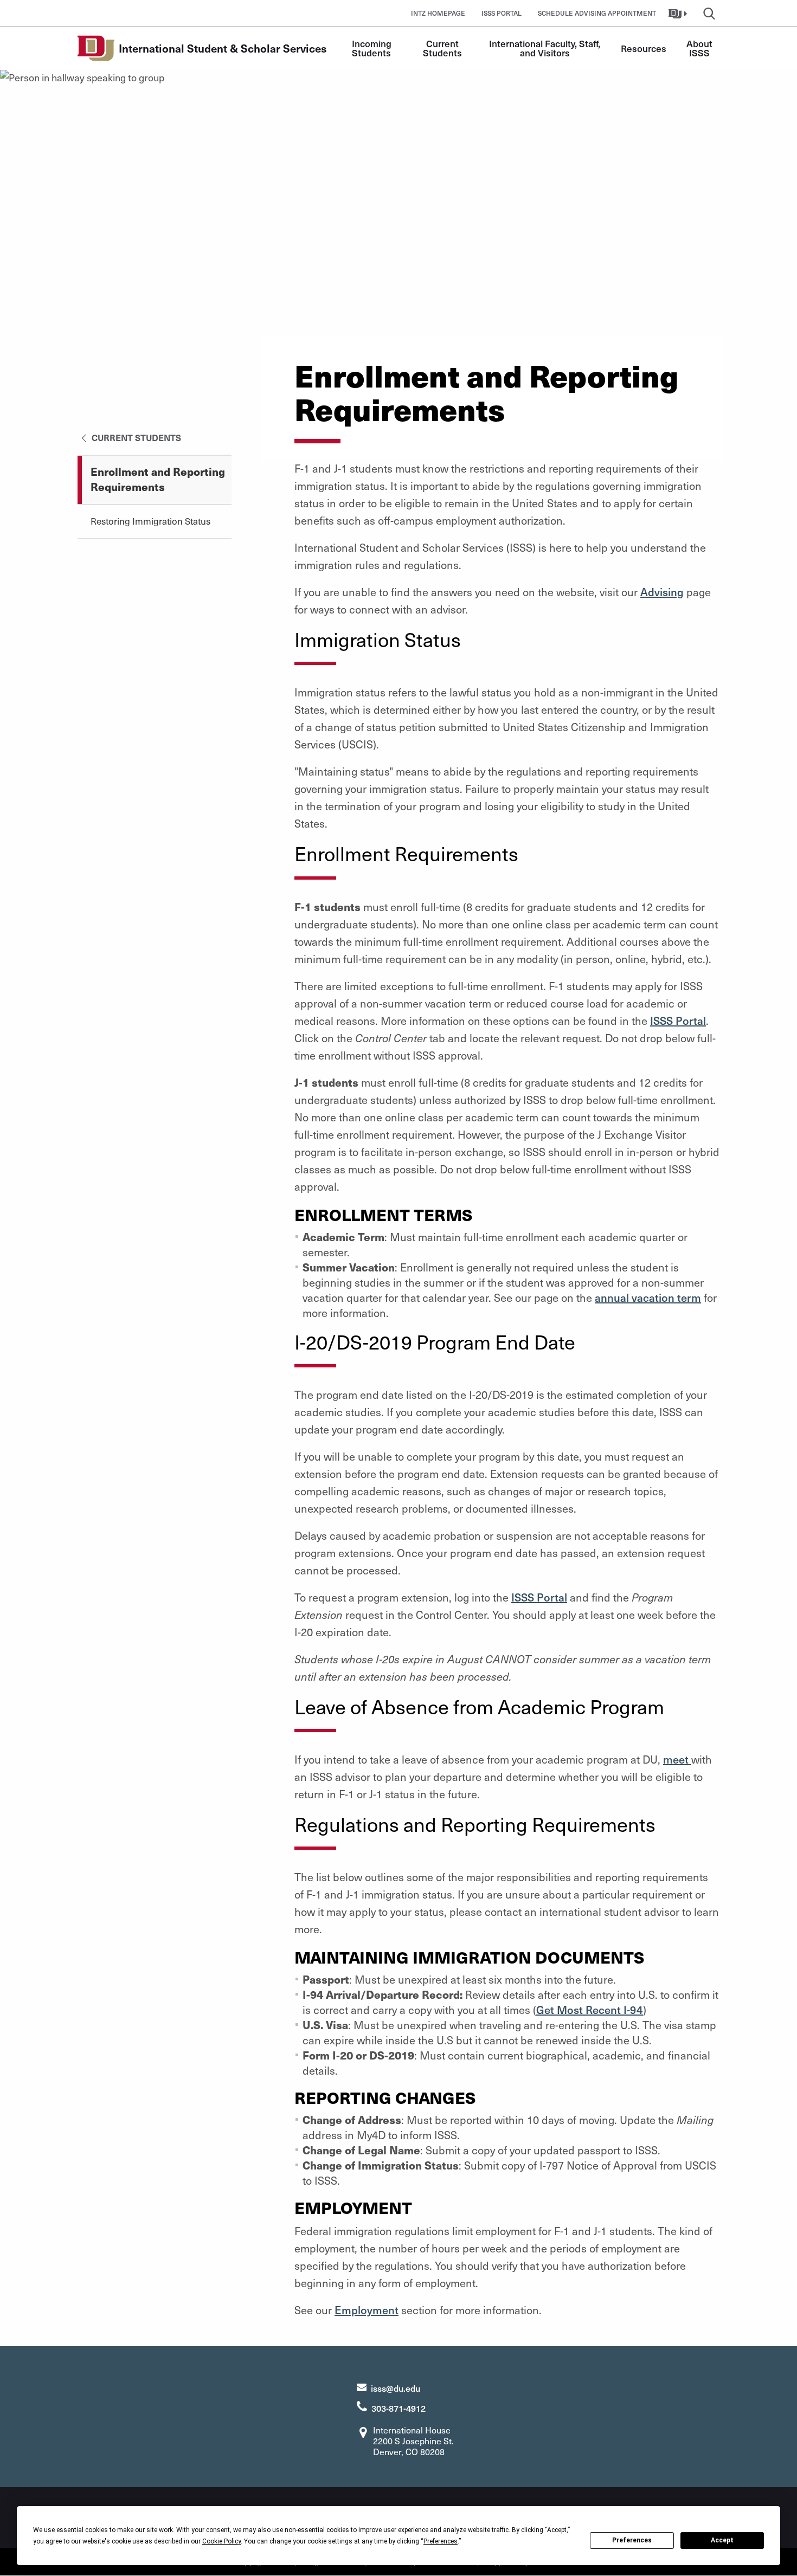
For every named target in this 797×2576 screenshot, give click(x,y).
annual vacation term (648, 1297)
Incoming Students (373, 48)
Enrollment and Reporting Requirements (158, 479)
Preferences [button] (441, 2541)
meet (677, 1759)
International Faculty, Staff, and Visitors (546, 48)
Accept (722, 2540)
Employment (367, 2310)
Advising (662, 592)
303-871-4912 (398, 2408)
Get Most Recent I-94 (590, 2010)
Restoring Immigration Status (150, 521)
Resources (644, 48)
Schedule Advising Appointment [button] (597, 13)
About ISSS (700, 48)
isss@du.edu (396, 2388)
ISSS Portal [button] (502, 13)
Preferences (632, 2540)
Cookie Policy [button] (221, 2541)
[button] (679, 13)
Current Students (442, 48)
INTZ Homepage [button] (438, 13)
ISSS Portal (678, 1021)
